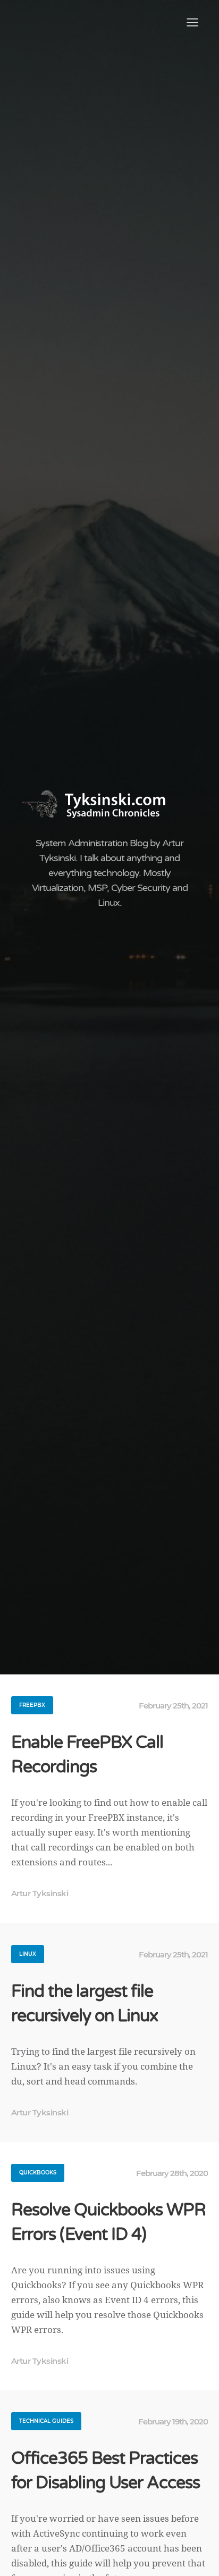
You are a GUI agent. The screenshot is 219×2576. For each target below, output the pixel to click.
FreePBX (32, 1705)
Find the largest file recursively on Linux (85, 2004)
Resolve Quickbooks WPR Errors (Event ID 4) (108, 2222)
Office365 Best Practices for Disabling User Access (106, 2471)
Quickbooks (38, 2173)
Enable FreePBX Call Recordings (87, 1755)
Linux (28, 1954)
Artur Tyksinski (40, 1893)
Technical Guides (46, 2421)
